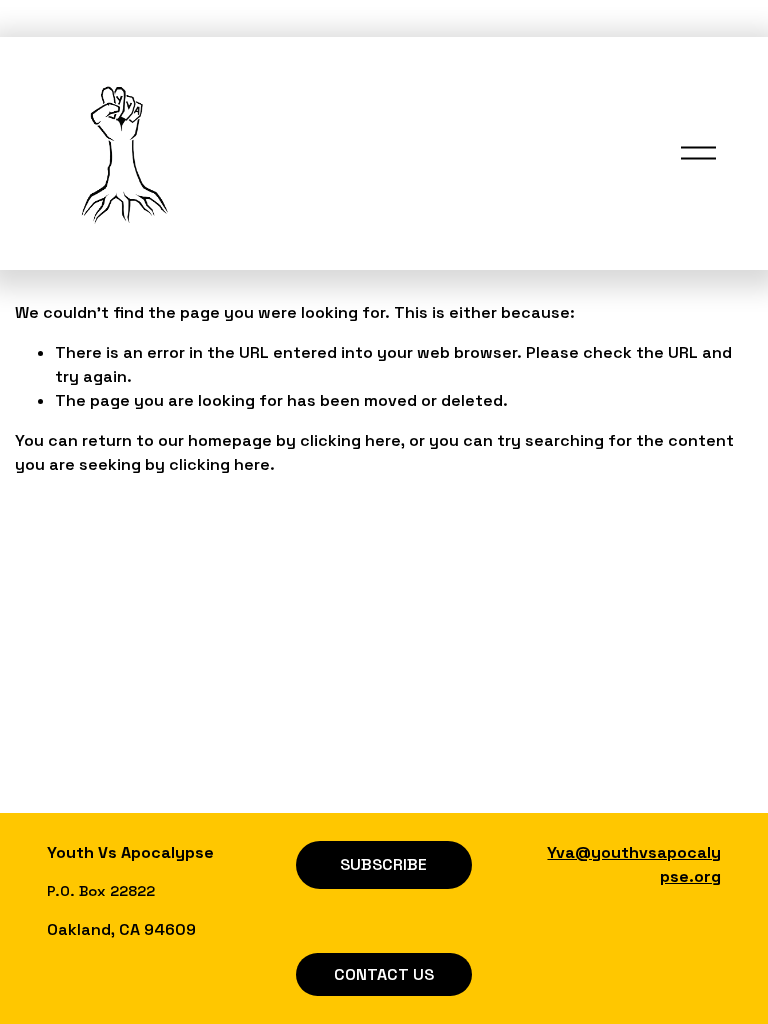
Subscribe (383, 864)
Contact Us (384, 974)
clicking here (350, 440)
